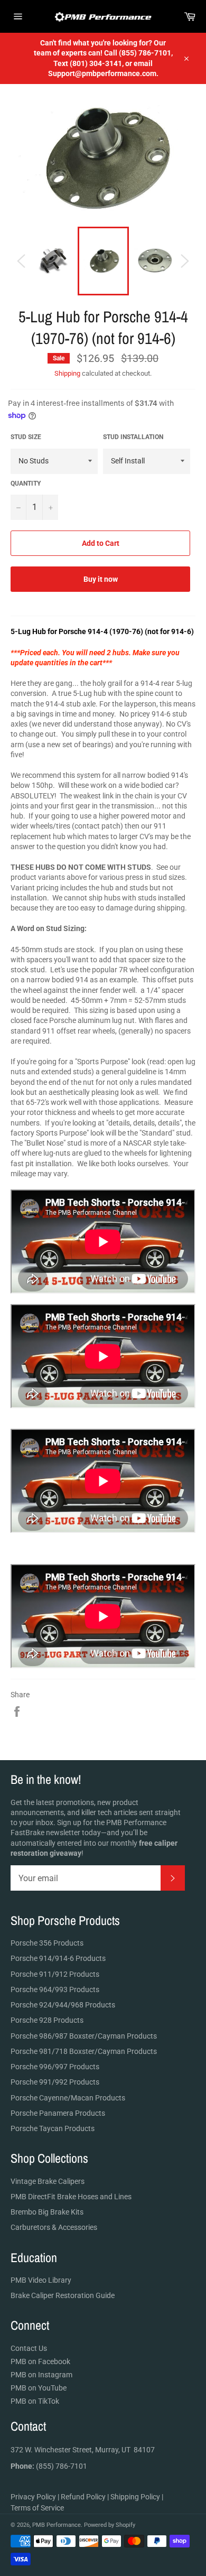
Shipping (67, 373)
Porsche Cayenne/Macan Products (68, 2098)
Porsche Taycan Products (53, 2128)
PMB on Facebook (40, 2361)
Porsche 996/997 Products (55, 2067)
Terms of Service (37, 2508)
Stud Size (26, 437)
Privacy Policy (33, 2497)
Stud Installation (133, 437)
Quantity (26, 483)
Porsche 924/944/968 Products (63, 2005)
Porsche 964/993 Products (55, 1989)
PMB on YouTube (39, 2388)
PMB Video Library (41, 2280)
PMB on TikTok (35, 2401)
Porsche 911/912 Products (55, 1974)
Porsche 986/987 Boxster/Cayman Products (84, 2036)
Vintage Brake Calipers (48, 2181)
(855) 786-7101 (49, 2466)
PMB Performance (57, 2525)
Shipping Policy (135, 2497)
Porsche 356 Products (47, 1943)
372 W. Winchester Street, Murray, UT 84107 (83, 2450)
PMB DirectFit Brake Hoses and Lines (71, 2197)
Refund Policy (83, 2497)
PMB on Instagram (41, 2375)
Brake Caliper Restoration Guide (63, 2295)
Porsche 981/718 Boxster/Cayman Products (84, 2051)
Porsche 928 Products (47, 2020)
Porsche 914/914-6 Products (58, 1958)
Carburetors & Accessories (54, 2227)
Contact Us (29, 2348)
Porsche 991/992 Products (55, 2082)
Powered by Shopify (110, 2525)
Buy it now (101, 579)
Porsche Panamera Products (58, 2113)
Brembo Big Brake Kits (47, 2212)
